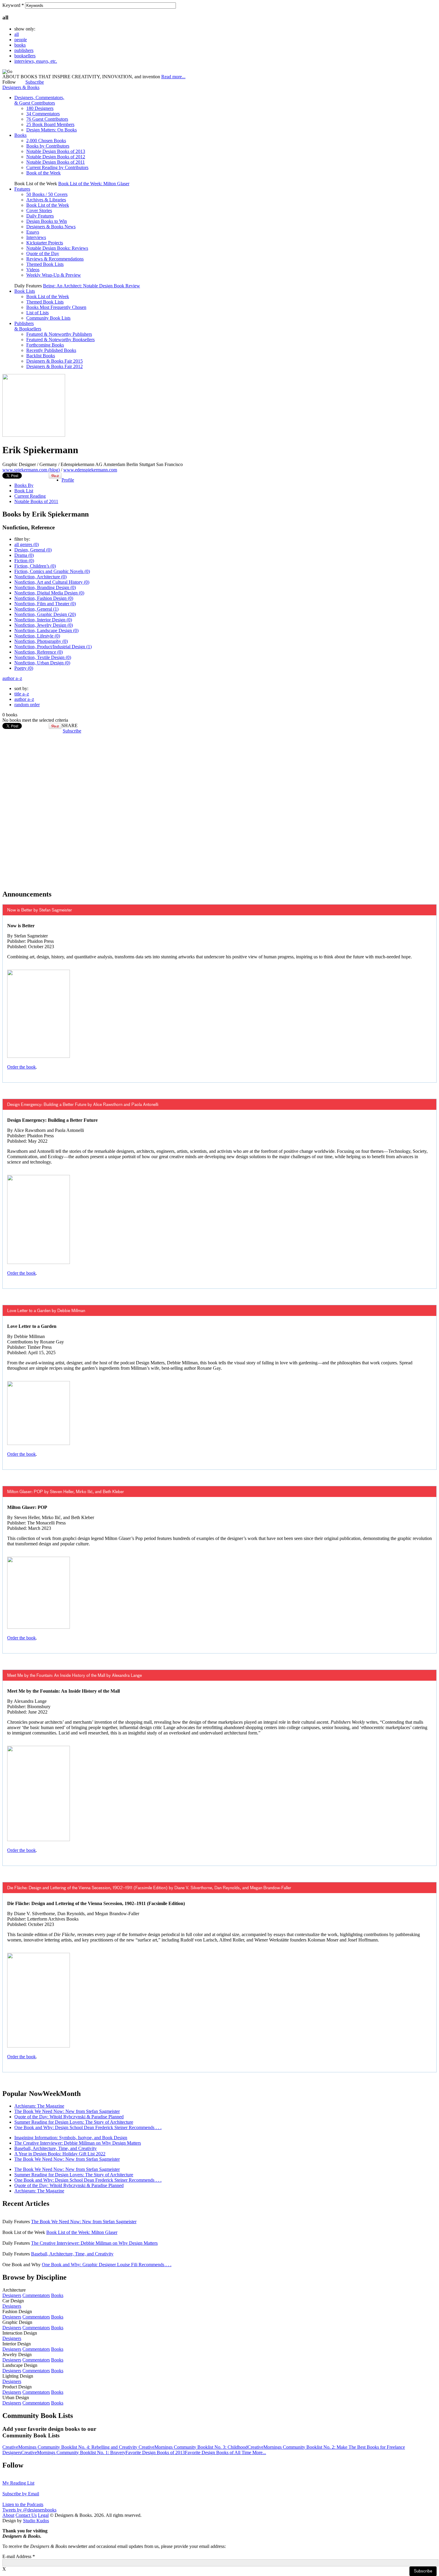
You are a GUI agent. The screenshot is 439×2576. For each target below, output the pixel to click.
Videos (33, 270)
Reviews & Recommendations (55, 259)
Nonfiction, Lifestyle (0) (37, 636)
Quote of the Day (43, 253)
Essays (33, 232)
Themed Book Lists (45, 264)
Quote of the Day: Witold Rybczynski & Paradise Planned (69, 2117)
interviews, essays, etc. (36, 61)
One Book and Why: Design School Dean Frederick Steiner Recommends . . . (88, 2127)
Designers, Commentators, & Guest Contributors (39, 100)
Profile (68, 480)
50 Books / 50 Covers (47, 194)
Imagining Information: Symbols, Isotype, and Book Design (71, 2138)
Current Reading (30, 496)
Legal (43, 2515)
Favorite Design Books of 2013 (155, 2452)
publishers (24, 50)
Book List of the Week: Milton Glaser (94, 184)
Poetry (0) (24, 668)
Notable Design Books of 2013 (56, 151)
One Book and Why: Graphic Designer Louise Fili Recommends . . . (107, 2265)
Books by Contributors (48, 146)
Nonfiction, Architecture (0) (40, 577)
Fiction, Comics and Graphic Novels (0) (52, 571)
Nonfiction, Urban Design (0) (42, 663)
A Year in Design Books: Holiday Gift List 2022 (60, 2154)
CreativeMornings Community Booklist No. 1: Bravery (73, 2452)
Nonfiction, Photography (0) (41, 641)
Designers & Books (21, 87)
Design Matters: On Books (52, 130)
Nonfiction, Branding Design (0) (45, 587)
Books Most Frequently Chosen (56, 307)
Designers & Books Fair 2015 (55, 361)
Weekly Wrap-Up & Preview (54, 275)
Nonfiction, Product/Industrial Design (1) (53, 647)
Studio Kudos (36, 2521)
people (21, 40)
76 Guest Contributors (47, 119)
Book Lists (25, 291)
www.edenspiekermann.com (90, 470)
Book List (24, 491)
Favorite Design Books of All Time (219, 2452)
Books (20, 135)
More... (259, 2452)
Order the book (22, 1067)
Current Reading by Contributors (57, 167)
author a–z (12, 678)
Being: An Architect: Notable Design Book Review (92, 286)
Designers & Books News (51, 227)
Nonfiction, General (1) (36, 609)
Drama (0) (24, 555)
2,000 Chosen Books (46, 141)
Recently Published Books (51, 350)
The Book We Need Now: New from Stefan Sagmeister (67, 2111)
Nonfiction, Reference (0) (39, 652)
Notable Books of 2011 (36, 501)
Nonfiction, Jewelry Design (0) (44, 625)
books (20, 45)
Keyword (13, 5)
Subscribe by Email (21, 2494)
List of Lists (37, 313)
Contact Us (26, 2515)
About (8, 2515)
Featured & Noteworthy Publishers (59, 334)
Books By (24, 485)
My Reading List (18, 2483)
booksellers (25, 56)
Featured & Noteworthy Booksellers (60, 340)
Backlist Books (41, 356)
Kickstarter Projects (45, 243)
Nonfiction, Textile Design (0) (43, 657)
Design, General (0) (33, 550)
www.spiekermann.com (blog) (31, 470)
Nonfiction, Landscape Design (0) (46, 630)
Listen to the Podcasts (23, 2504)
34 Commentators (43, 114)
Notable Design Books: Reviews (57, 248)
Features (22, 189)
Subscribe (35, 82)
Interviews (36, 237)
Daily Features (40, 216)
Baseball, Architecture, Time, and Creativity (56, 2148)
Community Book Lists (48, 318)
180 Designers (40, 108)
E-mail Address (19, 2556)
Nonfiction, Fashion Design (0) (44, 598)
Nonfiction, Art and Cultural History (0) (52, 582)
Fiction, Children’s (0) (35, 566)
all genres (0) (27, 544)
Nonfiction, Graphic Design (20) (45, 614)
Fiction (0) (24, 561)
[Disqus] (219, 808)
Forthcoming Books (45, 345)
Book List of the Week (48, 205)
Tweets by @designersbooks (29, 2510)
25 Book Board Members (50, 124)
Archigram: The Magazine (39, 2106)
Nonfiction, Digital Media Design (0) (49, 593)
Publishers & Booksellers (28, 326)
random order (27, 705)
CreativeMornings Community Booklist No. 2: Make (298, 2447)
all (17, 34)
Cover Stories (39, 210)
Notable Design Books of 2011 (56, 162)
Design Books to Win (47, 221)
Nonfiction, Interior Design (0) (43, 620)
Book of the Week (43, 173)
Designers (12, 2295)
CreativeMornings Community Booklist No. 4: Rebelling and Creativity (70, 2447)
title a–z (22, 694)
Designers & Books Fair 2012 (55, 366)
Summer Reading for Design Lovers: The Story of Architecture (74, 2122)
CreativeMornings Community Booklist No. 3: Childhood (193, 2447)
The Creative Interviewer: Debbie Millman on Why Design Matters (78, 2143)
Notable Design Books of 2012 (56, 157)
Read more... (173, 77)
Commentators (36, 2295)
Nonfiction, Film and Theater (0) (45, 604)
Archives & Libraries (46, 200)
